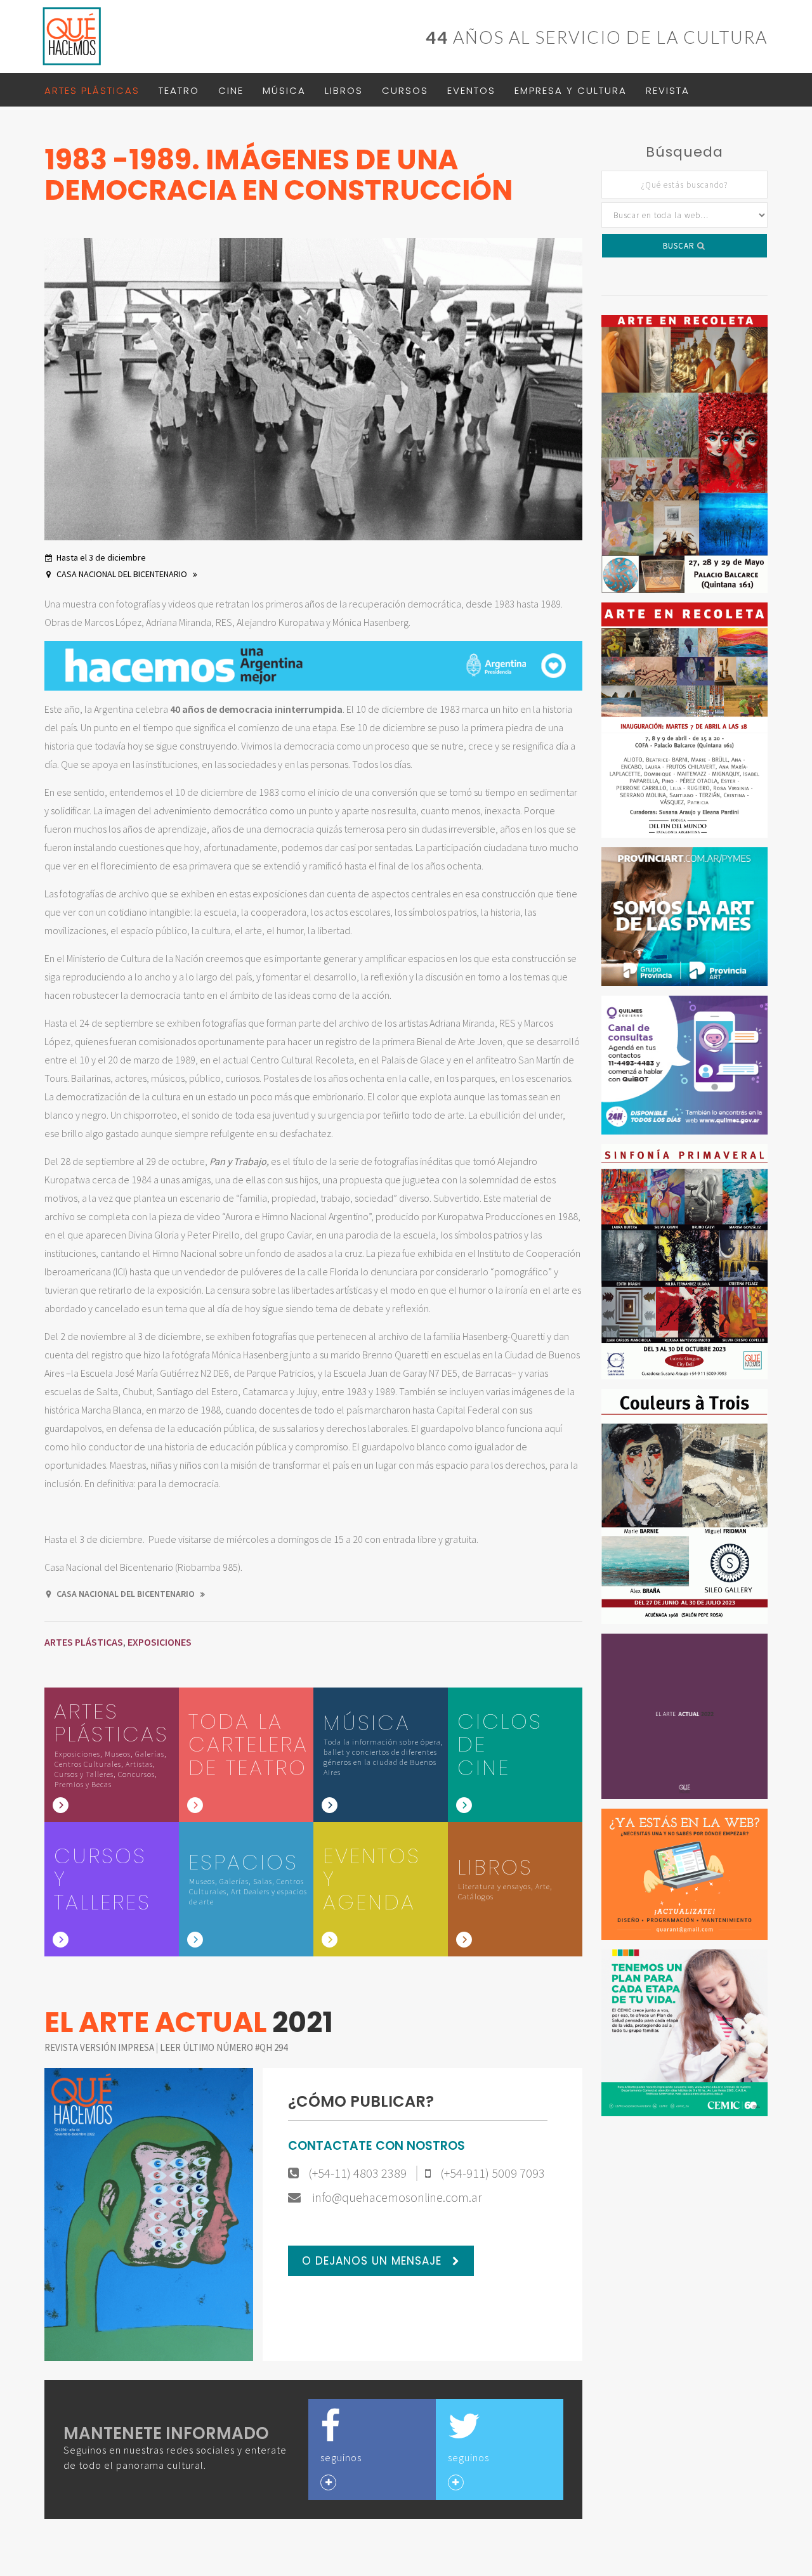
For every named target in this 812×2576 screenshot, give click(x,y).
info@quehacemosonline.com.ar (396, 2197)
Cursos (405, 90)
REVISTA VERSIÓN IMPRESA (100, 2047)
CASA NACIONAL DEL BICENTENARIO (123, 574)
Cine (231, 90)
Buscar (680, 246)
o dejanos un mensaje (374, 2261)
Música (284, 90)
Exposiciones (160, 1642)
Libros (344, 90)
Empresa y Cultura (571, 90)
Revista (668, 90)
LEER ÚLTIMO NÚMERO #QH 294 (224, 2047)
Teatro (179, 90)
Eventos (471, 90)
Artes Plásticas (92, 90)
